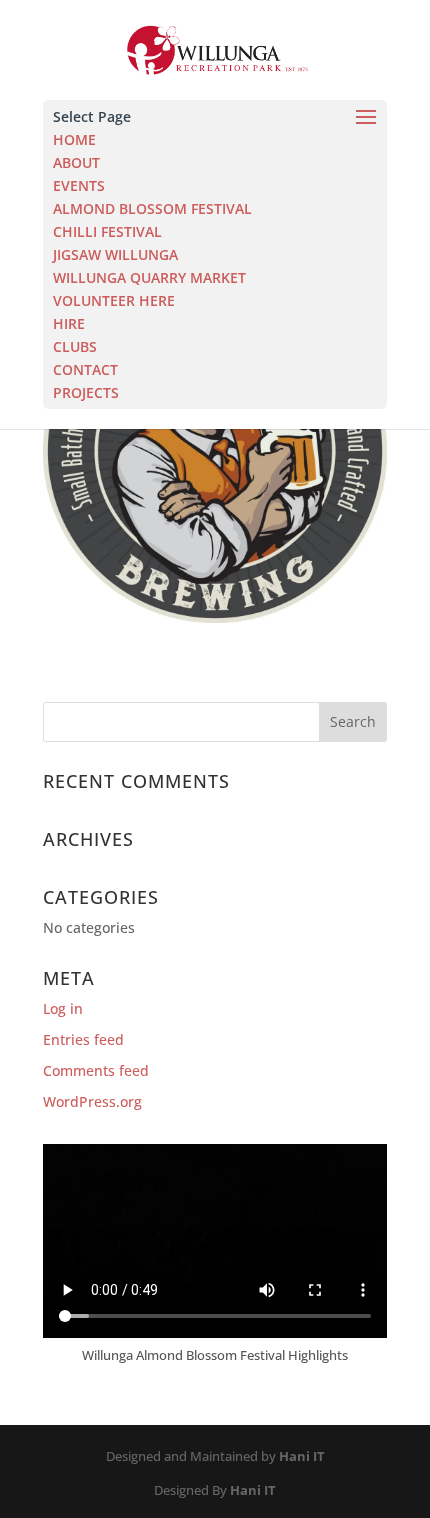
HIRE (69, 323)
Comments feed (96, 1070)
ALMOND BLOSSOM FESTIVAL (152, 208)
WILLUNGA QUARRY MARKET (149, 277)
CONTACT (85, 369)
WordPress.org (92, 1101)
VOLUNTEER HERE (114, 300)
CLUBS (75, 346)
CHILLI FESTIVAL (107, 231)
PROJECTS (86, 392)
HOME (74, 139)
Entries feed (83, 1039)
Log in (63, 1008)
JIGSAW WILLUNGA (115, 254)
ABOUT (76, 162)
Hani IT (302, 1456)
